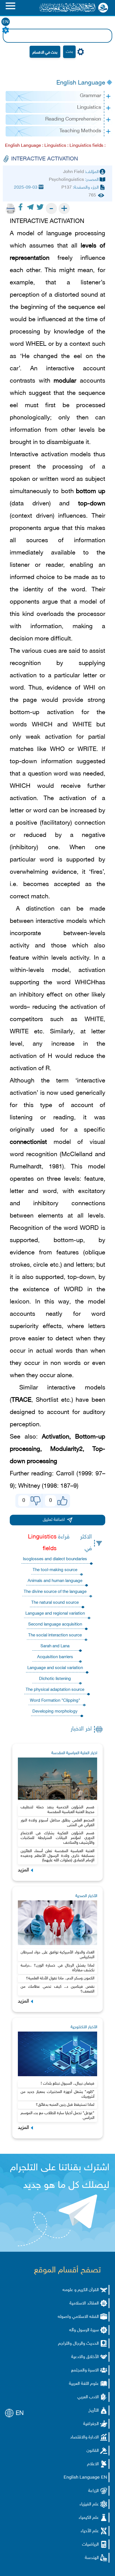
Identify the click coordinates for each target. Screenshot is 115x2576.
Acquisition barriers (55, 1657)
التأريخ (94, 2411)
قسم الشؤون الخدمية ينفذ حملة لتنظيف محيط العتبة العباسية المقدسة (58, 1810)
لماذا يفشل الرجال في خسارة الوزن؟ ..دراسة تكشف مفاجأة (58, 1968)
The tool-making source (55, 1570)
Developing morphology (55, 1712)
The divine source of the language (55, 1592)
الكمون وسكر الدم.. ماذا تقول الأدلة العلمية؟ (60, 1978)
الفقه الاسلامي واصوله (78, 2317)
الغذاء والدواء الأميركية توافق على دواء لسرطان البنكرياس (58, 1955)
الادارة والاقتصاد (84, 2437)
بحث (69, 52)
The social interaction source (55, 1635)
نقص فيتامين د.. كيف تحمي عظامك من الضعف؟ (58, 1989)
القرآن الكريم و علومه (81, 2290)
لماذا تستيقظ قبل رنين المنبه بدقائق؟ (65, 2105)
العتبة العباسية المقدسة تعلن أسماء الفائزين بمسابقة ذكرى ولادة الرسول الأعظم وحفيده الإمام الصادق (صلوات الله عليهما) (58, 1856)
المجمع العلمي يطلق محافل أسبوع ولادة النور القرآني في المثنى (58, 1823)
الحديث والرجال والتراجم (78, 2344)
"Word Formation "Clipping (55, 1701)
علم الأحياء (90, 2531)
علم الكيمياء (89, 2518)
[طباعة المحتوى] (11, 208)
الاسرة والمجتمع (85, 2370)
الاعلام (93, 2464)
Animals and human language (55, 1581)
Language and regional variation (55, 1614)
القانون (93, 2451)
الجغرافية (91, 2424)
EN (6, 22)
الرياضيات (90, 2545)
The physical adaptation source (55, 1690)
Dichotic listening (55, 1679)
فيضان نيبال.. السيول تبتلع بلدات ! (68, 2084)
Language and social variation (55, 1668)
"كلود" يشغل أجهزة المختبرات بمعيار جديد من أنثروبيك (58, 2094)
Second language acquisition (55, 1625)
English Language (81, 83)
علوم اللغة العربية (84, 2384)
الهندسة (92, 2558)
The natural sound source (55, 1603)
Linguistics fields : (88, 146)
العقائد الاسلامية (84, 2303)
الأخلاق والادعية (85, 2357)
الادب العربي (88, 2397)
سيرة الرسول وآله (84, 2330)
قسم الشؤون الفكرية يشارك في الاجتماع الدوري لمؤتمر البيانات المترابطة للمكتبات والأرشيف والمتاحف (58, 1838)
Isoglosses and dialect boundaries (55, 1559)
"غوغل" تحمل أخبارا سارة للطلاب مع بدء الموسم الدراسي (58, 2116)
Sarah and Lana (55, 1646)
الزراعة (94, 2491)
